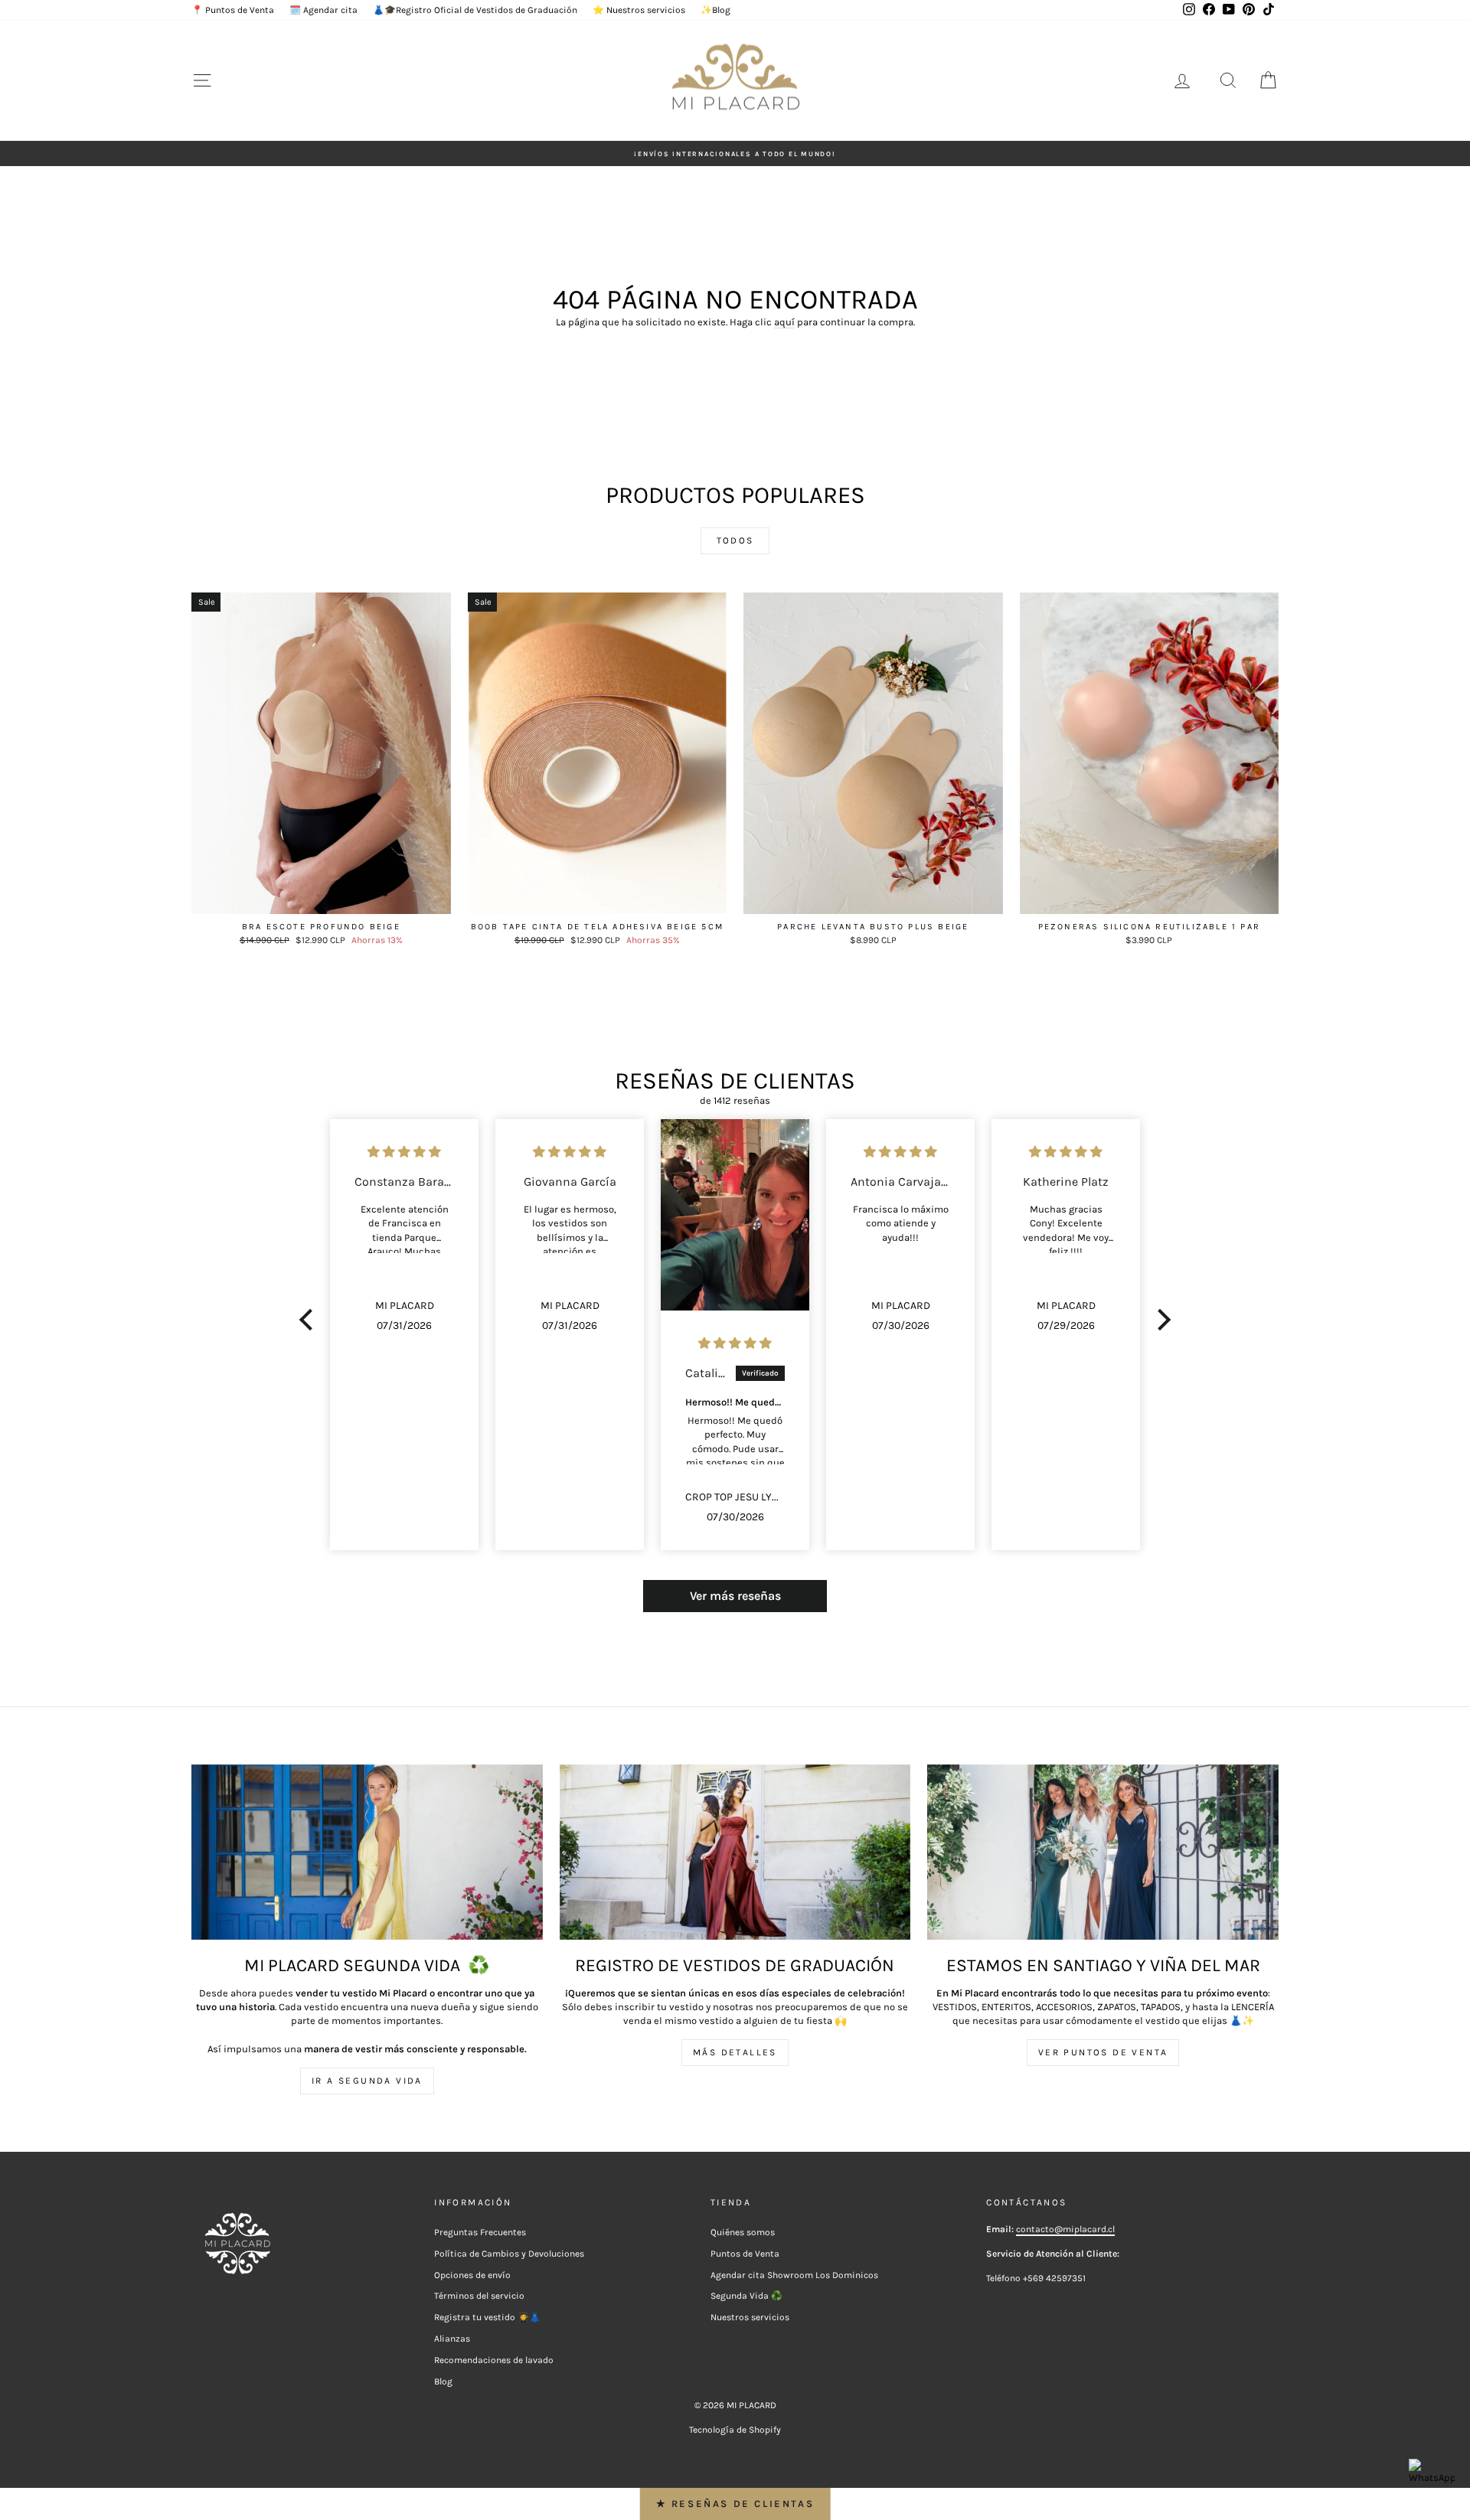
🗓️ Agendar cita (323, 10)
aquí (784, 322)
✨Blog (715, 10)
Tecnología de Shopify (735, 2430)
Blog (443, 2381)
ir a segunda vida (367, 2081)
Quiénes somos (743, 2232)
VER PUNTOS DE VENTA (1103, 2052)
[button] (310, 1320)
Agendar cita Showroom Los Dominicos (794, 2275)
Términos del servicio (479, 2296)
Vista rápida (321, 899)
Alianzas (452, 2339)
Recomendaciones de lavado (494, 2360)
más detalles (735, 2052)
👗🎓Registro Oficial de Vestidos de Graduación (475, 10)
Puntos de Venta (745, 2254)
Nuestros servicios (750, 2317)
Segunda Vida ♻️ (746, 2296)
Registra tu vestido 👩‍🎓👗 (487, 2317)
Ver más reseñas (735, 1596)
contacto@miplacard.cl (1065, 2229)
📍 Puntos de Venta (233, 10)
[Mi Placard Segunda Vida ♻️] (367, 1852)
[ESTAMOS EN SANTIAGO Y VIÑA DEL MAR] (1103, 1852)
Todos (735, 540)
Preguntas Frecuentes (480, 2232)
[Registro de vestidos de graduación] (735, 1852)
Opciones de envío (472, 2275)
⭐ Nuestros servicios (639, 10)
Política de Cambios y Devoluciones (509, 2254)
